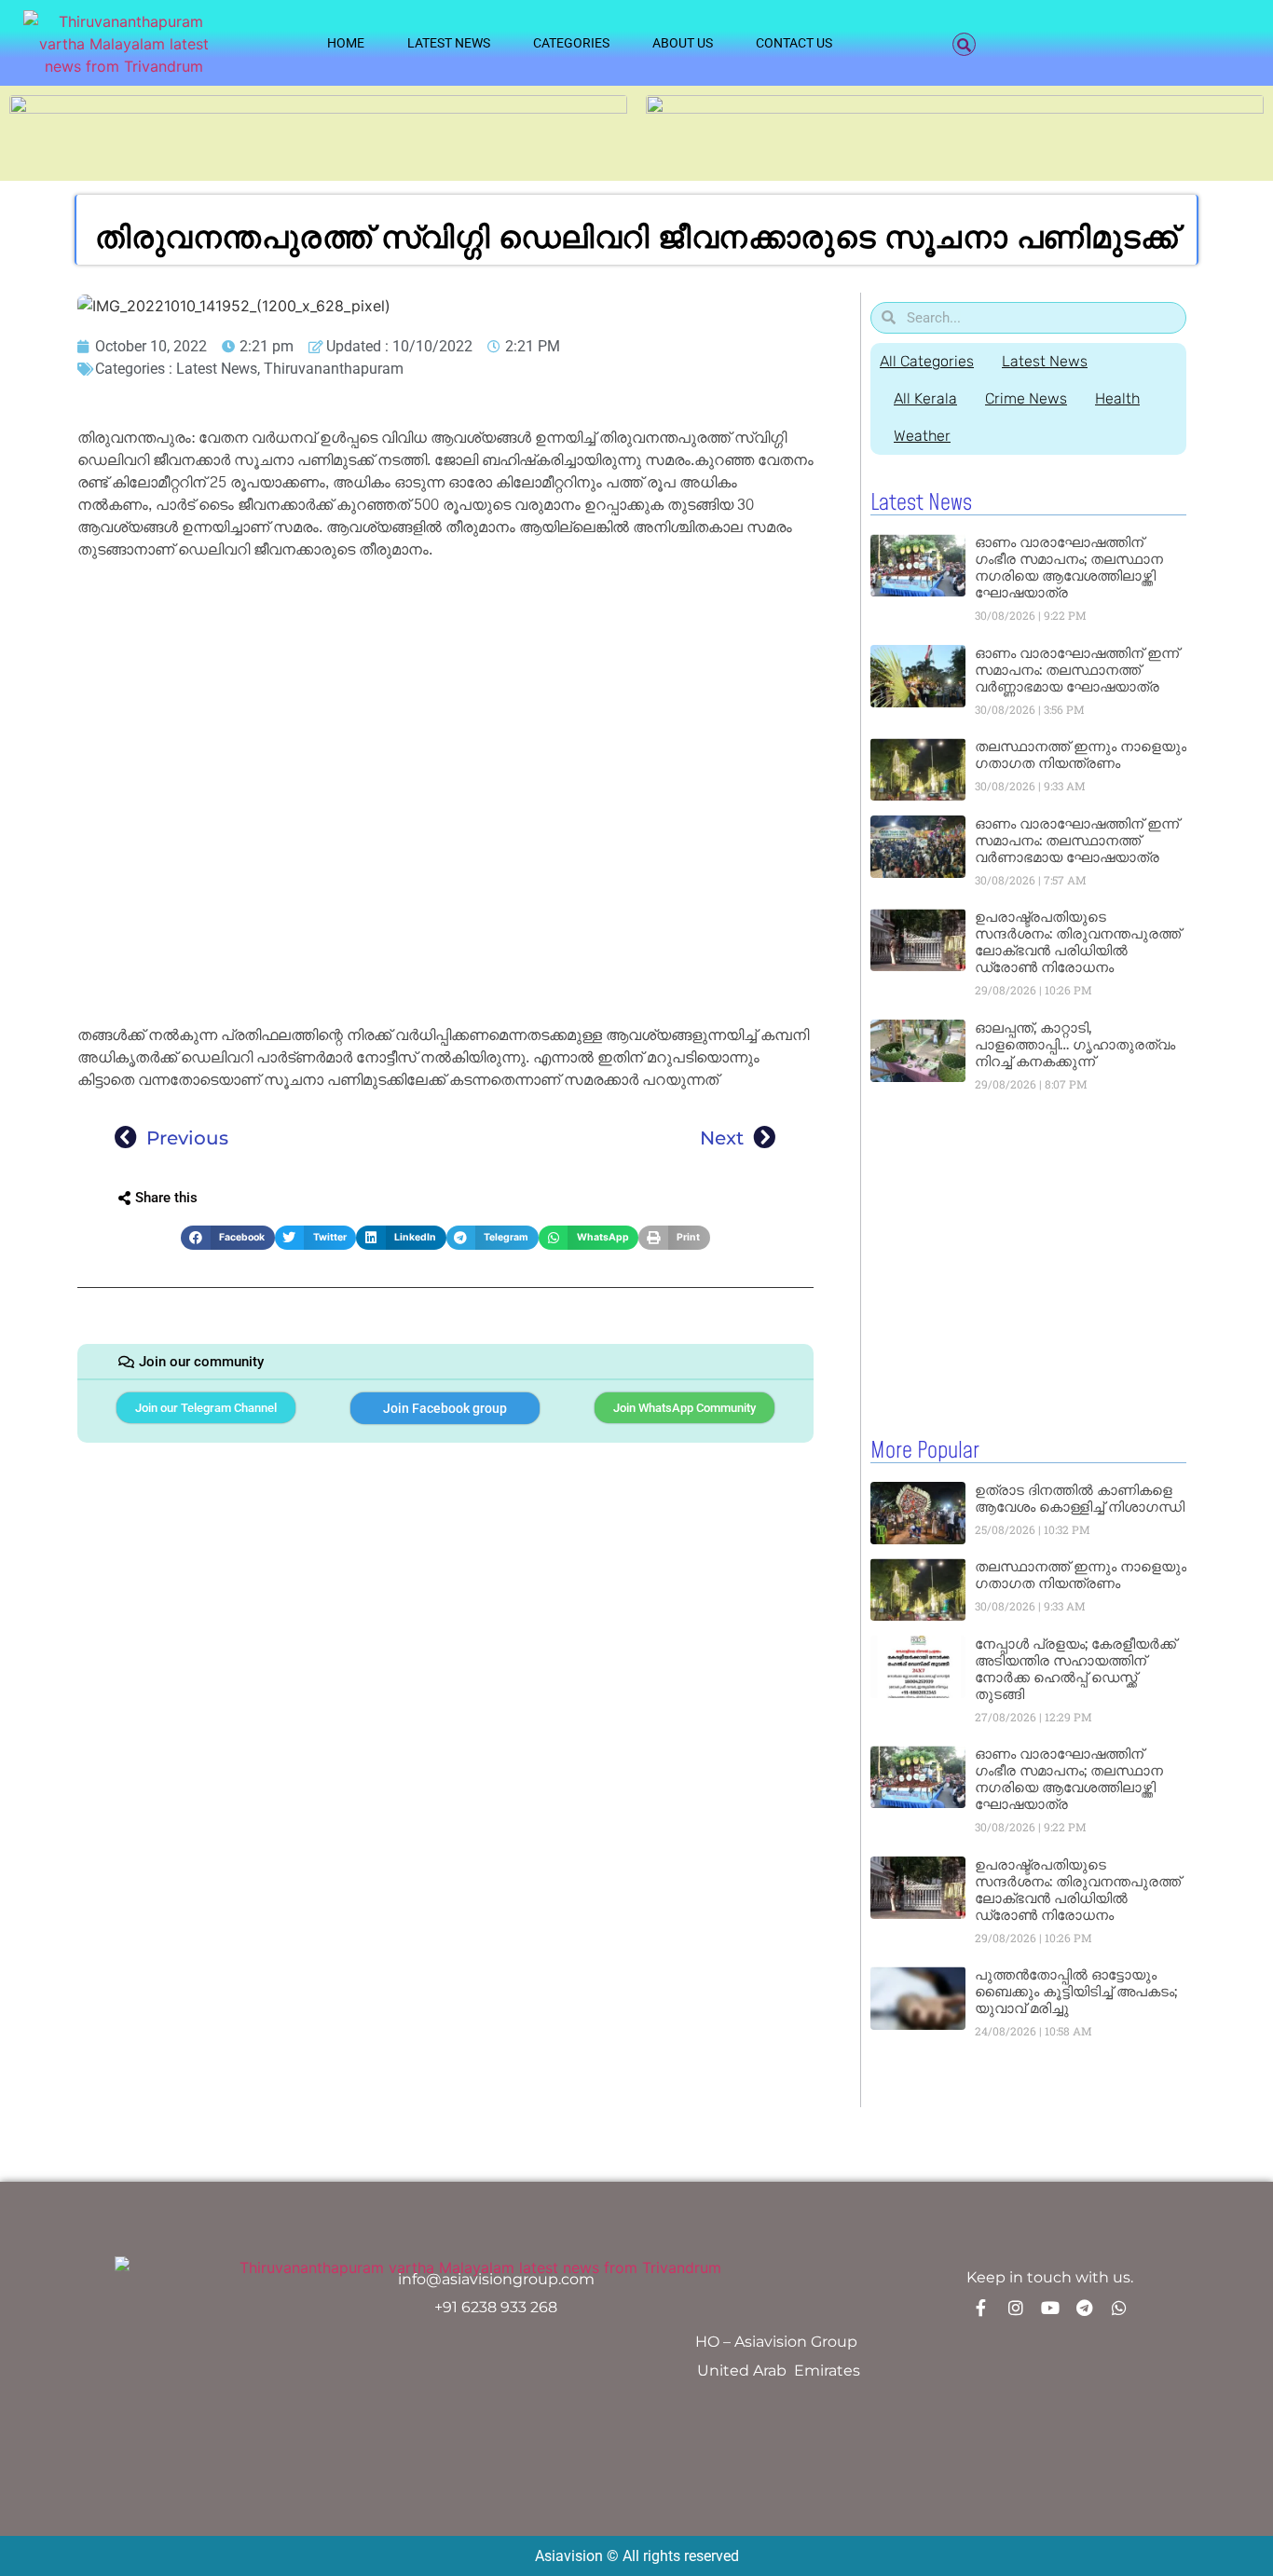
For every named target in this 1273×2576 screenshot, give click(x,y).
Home (346, 43)
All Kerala (925, 398)
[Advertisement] (445, 705)
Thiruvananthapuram (334, 369)
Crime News (1026, 398)
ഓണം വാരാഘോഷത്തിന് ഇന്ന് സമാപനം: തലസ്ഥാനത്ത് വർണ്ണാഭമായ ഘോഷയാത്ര (1077, 670)
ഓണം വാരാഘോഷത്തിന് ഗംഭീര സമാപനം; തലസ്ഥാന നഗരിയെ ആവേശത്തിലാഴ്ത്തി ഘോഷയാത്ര (1069, 567)
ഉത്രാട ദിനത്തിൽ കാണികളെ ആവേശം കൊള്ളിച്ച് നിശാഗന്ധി (1080, 1498)
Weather (922, 436)
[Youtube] (1050, 2308)
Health (1117, 398)
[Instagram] (1016, 2308)
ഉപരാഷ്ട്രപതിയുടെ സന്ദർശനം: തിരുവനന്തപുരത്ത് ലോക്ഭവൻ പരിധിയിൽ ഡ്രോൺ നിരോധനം (1078, 942)
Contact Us (794, 43)
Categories (571, 43)
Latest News (449, 43)
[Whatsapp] (1119, 2308)
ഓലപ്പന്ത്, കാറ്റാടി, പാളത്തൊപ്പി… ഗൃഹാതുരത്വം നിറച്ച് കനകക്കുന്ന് (1075, 1044)
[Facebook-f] (981, 2308)
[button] (964, 44)
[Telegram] (1085, 2308)
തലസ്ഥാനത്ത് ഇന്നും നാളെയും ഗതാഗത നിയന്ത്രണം (1081, 754)
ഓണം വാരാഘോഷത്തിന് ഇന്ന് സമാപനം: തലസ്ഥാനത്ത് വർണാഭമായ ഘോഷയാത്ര (1077, 840)
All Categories (927, 361)
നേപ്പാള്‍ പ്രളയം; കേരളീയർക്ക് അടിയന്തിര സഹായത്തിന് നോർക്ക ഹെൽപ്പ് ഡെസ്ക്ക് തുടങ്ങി (1075, 1669)
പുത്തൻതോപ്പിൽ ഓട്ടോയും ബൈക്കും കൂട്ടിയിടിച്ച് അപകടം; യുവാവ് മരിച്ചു (1076, 1991)
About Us (683, 43)
